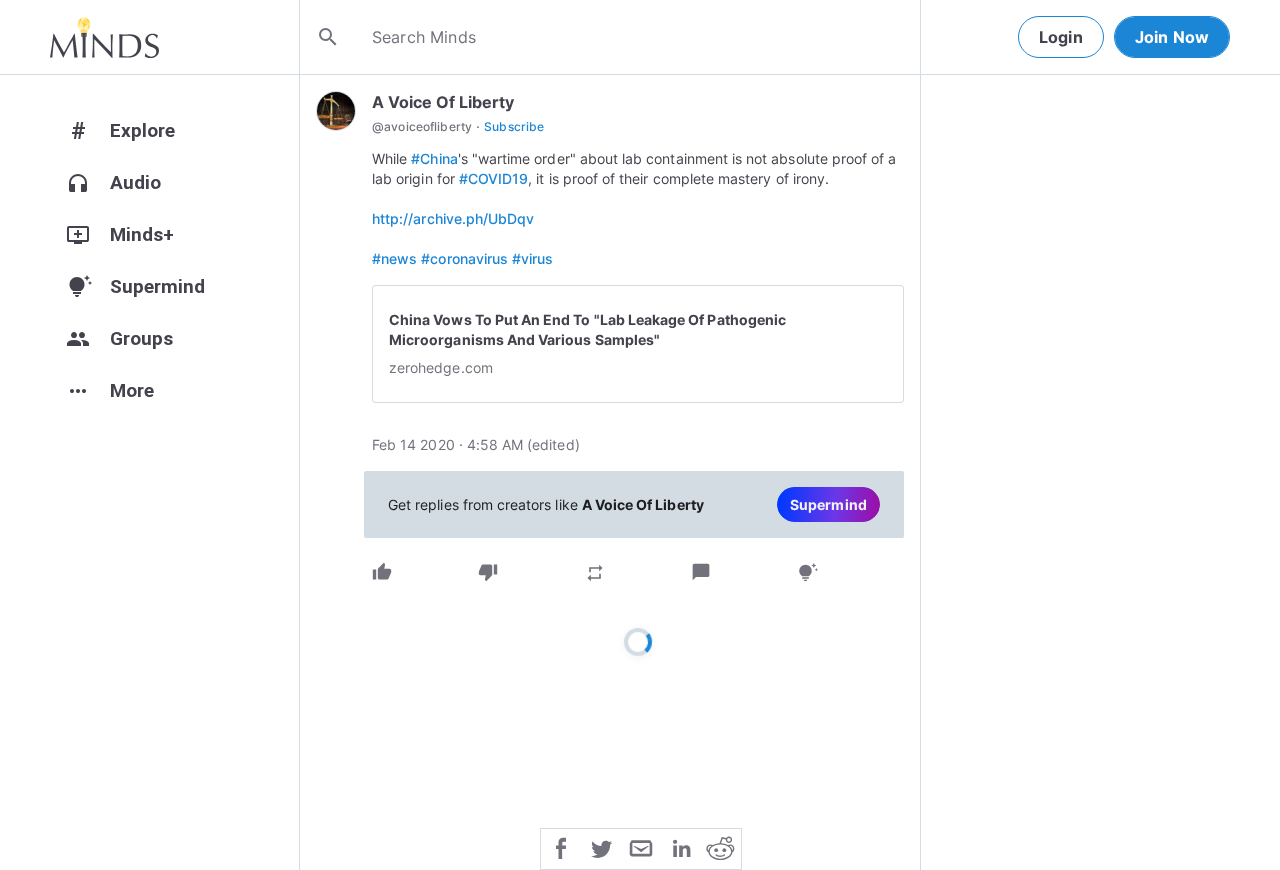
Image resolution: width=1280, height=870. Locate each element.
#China (434, 158)
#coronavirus (464, 258)
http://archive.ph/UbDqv (453, 218)
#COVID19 (493, 178)
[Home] (104, 37)
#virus (532, 258)
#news (394, 258)
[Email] (641, 847)
